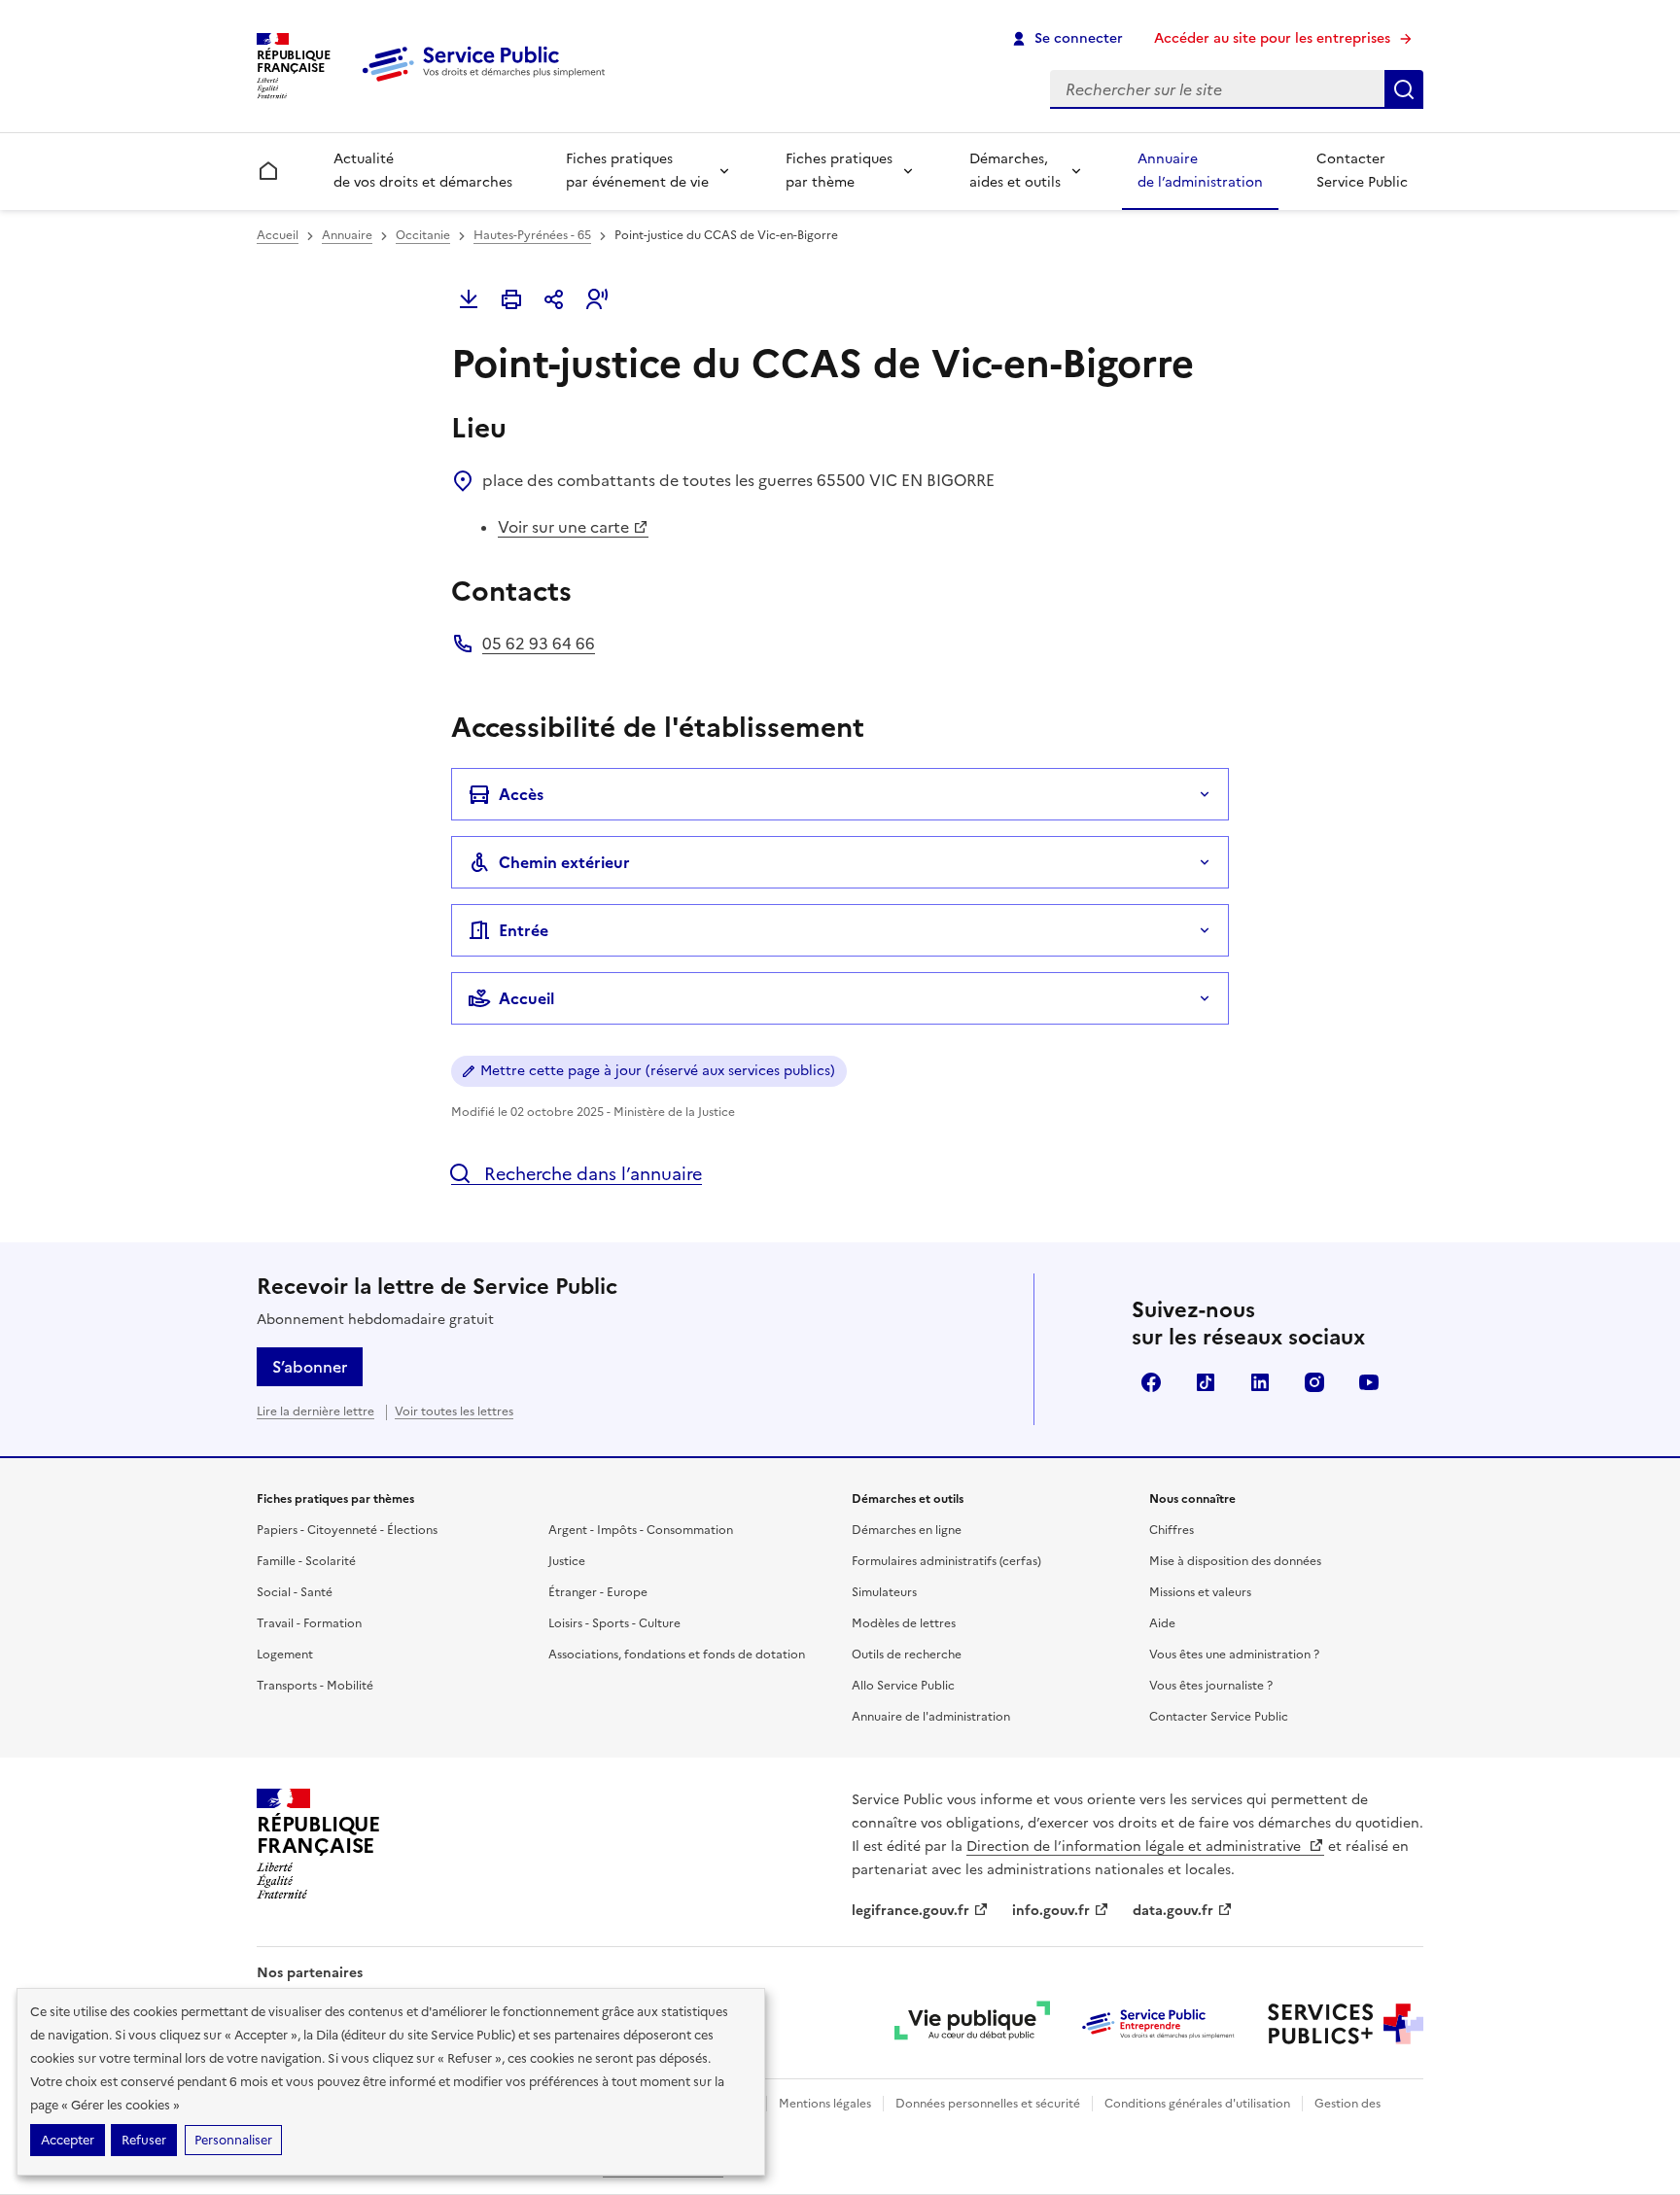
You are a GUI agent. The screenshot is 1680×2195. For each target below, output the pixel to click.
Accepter (68, 2140)
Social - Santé (295, 1592)
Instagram (1314, 1382)
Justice (567, 1561)
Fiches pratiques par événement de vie (637, 171)
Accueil (278, 235)
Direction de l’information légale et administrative (1136, 1847)
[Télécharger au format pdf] (469, 299)
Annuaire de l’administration (1200, 171)
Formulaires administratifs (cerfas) (946, 1561)
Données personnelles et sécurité (988, 2104)
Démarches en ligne (907, 1530)
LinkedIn (1260, 1382)
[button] (597, 299)
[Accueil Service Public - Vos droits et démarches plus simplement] (488, 83)
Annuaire (347, 235)
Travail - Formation (309, 1623)
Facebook (1151, 1382)
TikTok (1206, 1382)
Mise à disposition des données (1235, 1561)
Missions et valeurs (1200, 1592)
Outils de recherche (907, 1655)
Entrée (524, 930)
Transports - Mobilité (315, 1686)
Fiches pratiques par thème (839, 171)
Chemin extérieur (564, 862)
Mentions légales (825, 2104)
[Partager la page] (554, 299)
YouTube (1369, 1382)
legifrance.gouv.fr (910, 1911)
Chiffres (1172, 1530)
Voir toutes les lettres (454, 1411)
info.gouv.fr (1051, 1911)
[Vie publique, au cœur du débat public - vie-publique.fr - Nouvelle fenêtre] (972, 2024)
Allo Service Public (903, 1686)
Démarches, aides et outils (1015, 171)
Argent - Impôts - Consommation (641, 1530)
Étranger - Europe (598, 1592)
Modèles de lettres (904, 1623)
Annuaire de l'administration (931, 1717)
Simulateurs (884, 1592)
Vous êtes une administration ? (1234, 1655)
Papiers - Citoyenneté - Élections (347, 1530)
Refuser (144, 2140)
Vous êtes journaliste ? (1211, 1686)
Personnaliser (233, 2140)
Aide (1162, 1623)
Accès (521, 794)
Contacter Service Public (1362, 171)
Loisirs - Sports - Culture (614, 1623)
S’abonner (310, 1367)
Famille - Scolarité (306, 1561)
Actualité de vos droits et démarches (423, 171)
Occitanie (423, 235)
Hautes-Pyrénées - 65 (532, 235)
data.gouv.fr (1173, 1911)
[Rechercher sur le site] (1404, 89)
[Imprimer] (511, 299)
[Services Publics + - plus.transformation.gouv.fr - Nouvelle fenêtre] (1346, 2024)
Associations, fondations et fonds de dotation (677, 1655)
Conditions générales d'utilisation (1197, 2104)
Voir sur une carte (563, 527)
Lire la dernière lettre (315, 1411)
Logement (285, 1655)
